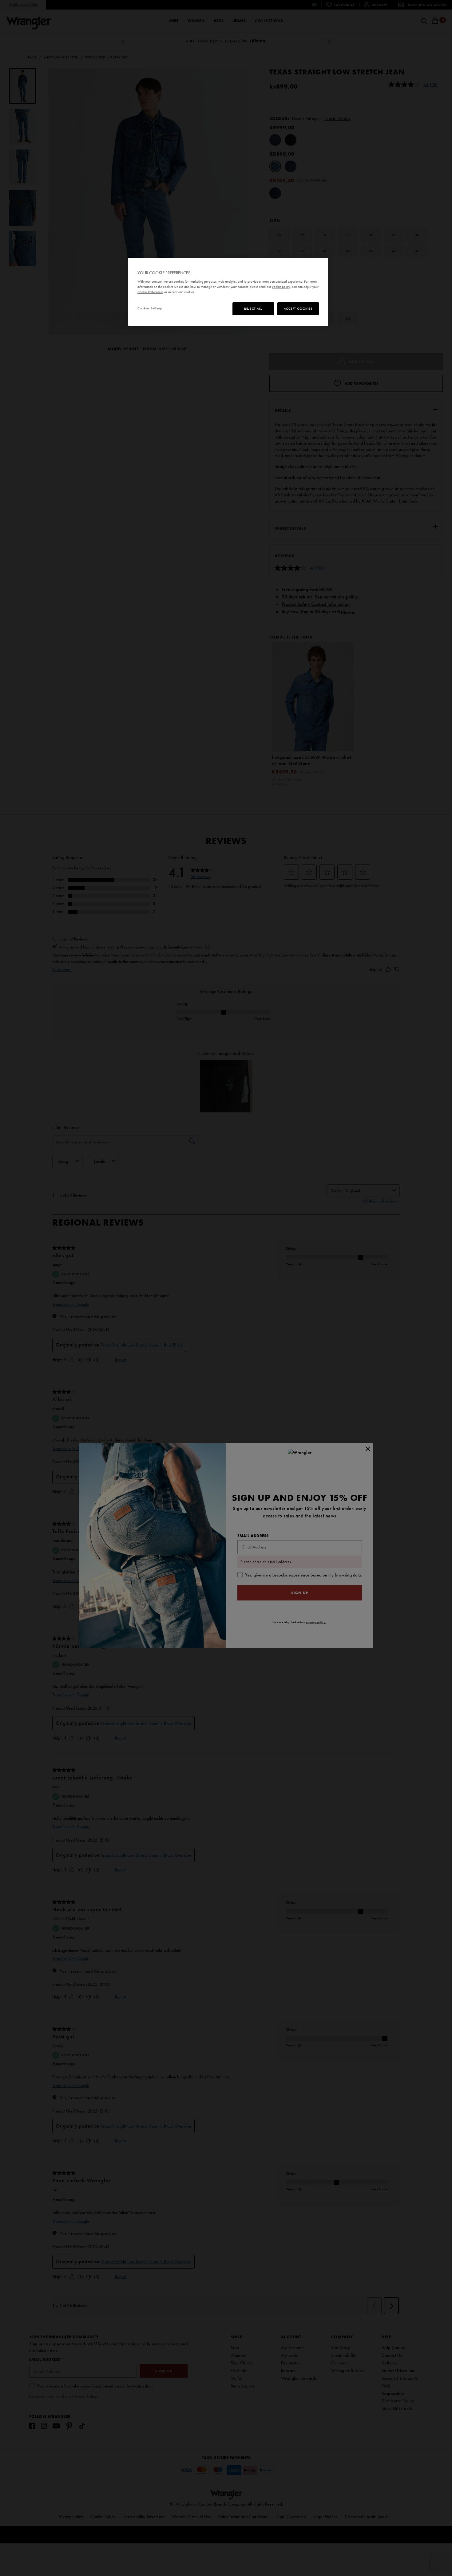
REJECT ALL (253, 308)
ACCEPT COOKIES (298, 308)
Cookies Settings (150, 308)
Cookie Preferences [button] (150, 292)
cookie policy (281, 287)
